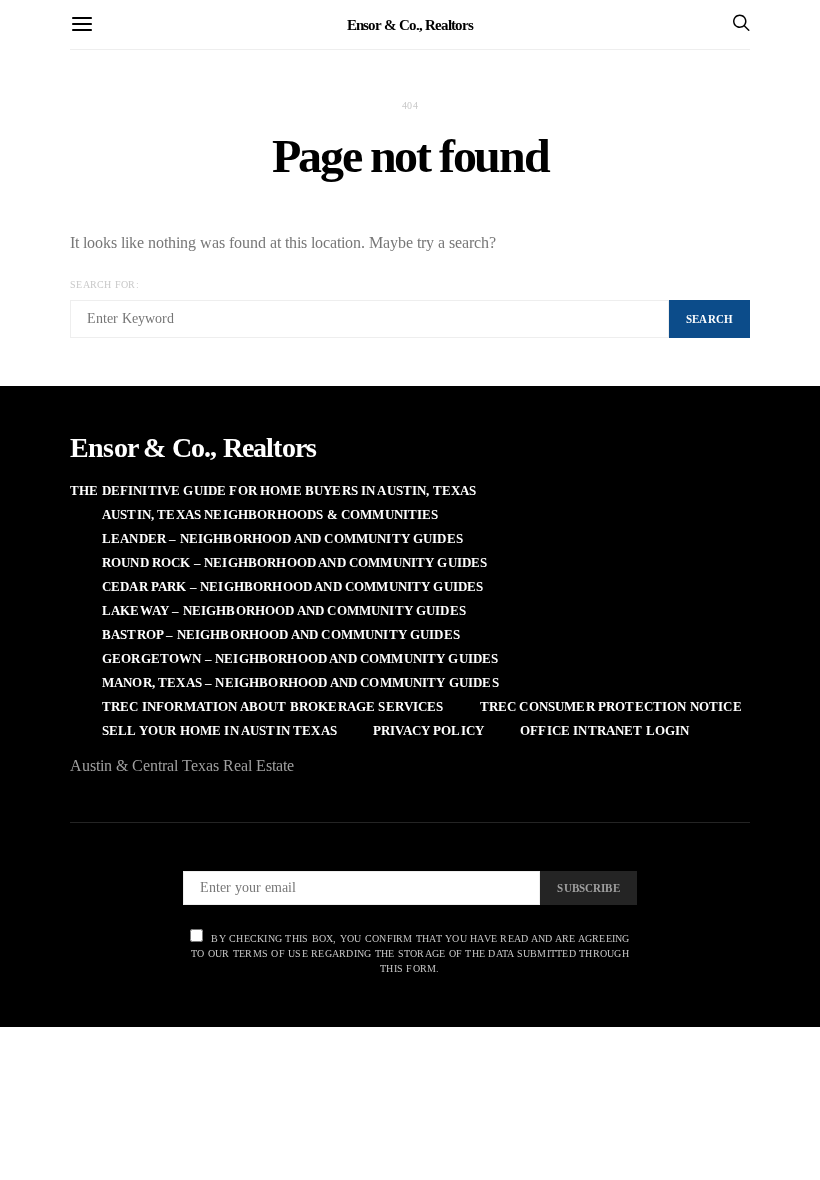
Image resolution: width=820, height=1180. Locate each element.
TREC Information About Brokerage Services (273, 706)
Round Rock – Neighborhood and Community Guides (294, 562)
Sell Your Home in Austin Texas (219, 730)
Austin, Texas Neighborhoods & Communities (270, 514)
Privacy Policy (428, 730)
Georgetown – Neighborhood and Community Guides (300, 658)
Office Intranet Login (604, 730)
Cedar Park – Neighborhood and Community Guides (292, 586)
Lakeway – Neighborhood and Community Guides (284, 610)
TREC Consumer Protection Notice (611, 706)
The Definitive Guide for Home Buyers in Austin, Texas (273, 490)
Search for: (104, 284)
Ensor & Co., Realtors (410, 24)
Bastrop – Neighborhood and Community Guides (281, 634)
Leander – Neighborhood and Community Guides (282, 538)
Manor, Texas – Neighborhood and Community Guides (300, 682)
